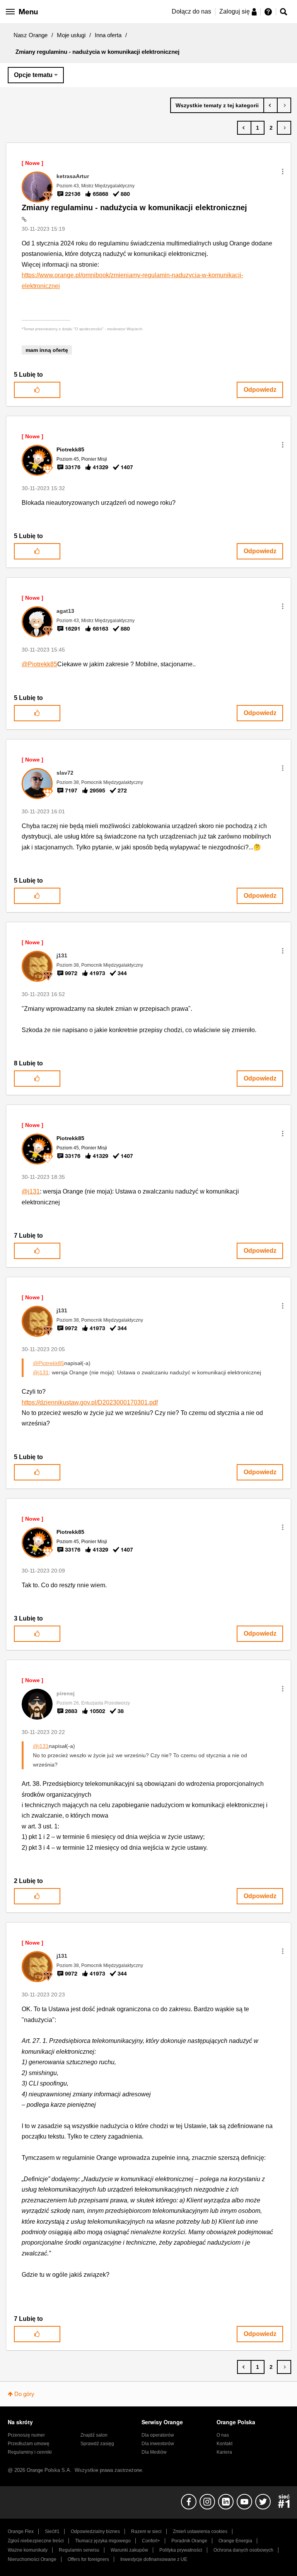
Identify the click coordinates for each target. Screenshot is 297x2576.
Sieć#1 (52, 2531)
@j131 (31, 1191)
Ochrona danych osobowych (243, 2550)
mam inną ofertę (47, 350)
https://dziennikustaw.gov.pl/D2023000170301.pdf (90, 1402)
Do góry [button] (24, 2394)
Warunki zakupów (129, 2550)
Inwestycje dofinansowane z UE (154, 2559)
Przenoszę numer (26, 2435)
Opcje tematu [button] (33, 75)
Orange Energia (235, 2541)
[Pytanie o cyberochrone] (284, 105)
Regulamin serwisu (79, 2550)
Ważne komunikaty (28, 2550)
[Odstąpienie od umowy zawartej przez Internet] (271, 105)
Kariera (224, 2452)
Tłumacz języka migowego (103, 2541)
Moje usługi (71, 35)
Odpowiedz (260, 390)
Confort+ (151, 2541)
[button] (283, 172)
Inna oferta (108, 35)
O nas (223, 2435)
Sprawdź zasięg (97, 2444)
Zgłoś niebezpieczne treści (36, 2541)
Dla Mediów (154, 2452)
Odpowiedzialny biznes (95, 2531)
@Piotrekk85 (39, 664)
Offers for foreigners (88, 2559)
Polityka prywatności (181, 2550)
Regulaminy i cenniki (30, 2452)
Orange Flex (21, 2531)
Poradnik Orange (189, 2541)
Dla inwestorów (158, 2444)
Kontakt (224, 2444)
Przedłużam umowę (29, 2444)
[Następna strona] (284, 128)
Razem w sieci (146, 2531)
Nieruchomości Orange (32, 2559)
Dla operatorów (158, 2435)
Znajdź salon (94, 2435)
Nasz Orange (31, 35)
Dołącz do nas (191, 11)
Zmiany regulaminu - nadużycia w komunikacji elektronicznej (134, 208)
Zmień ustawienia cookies (200, 2531)
